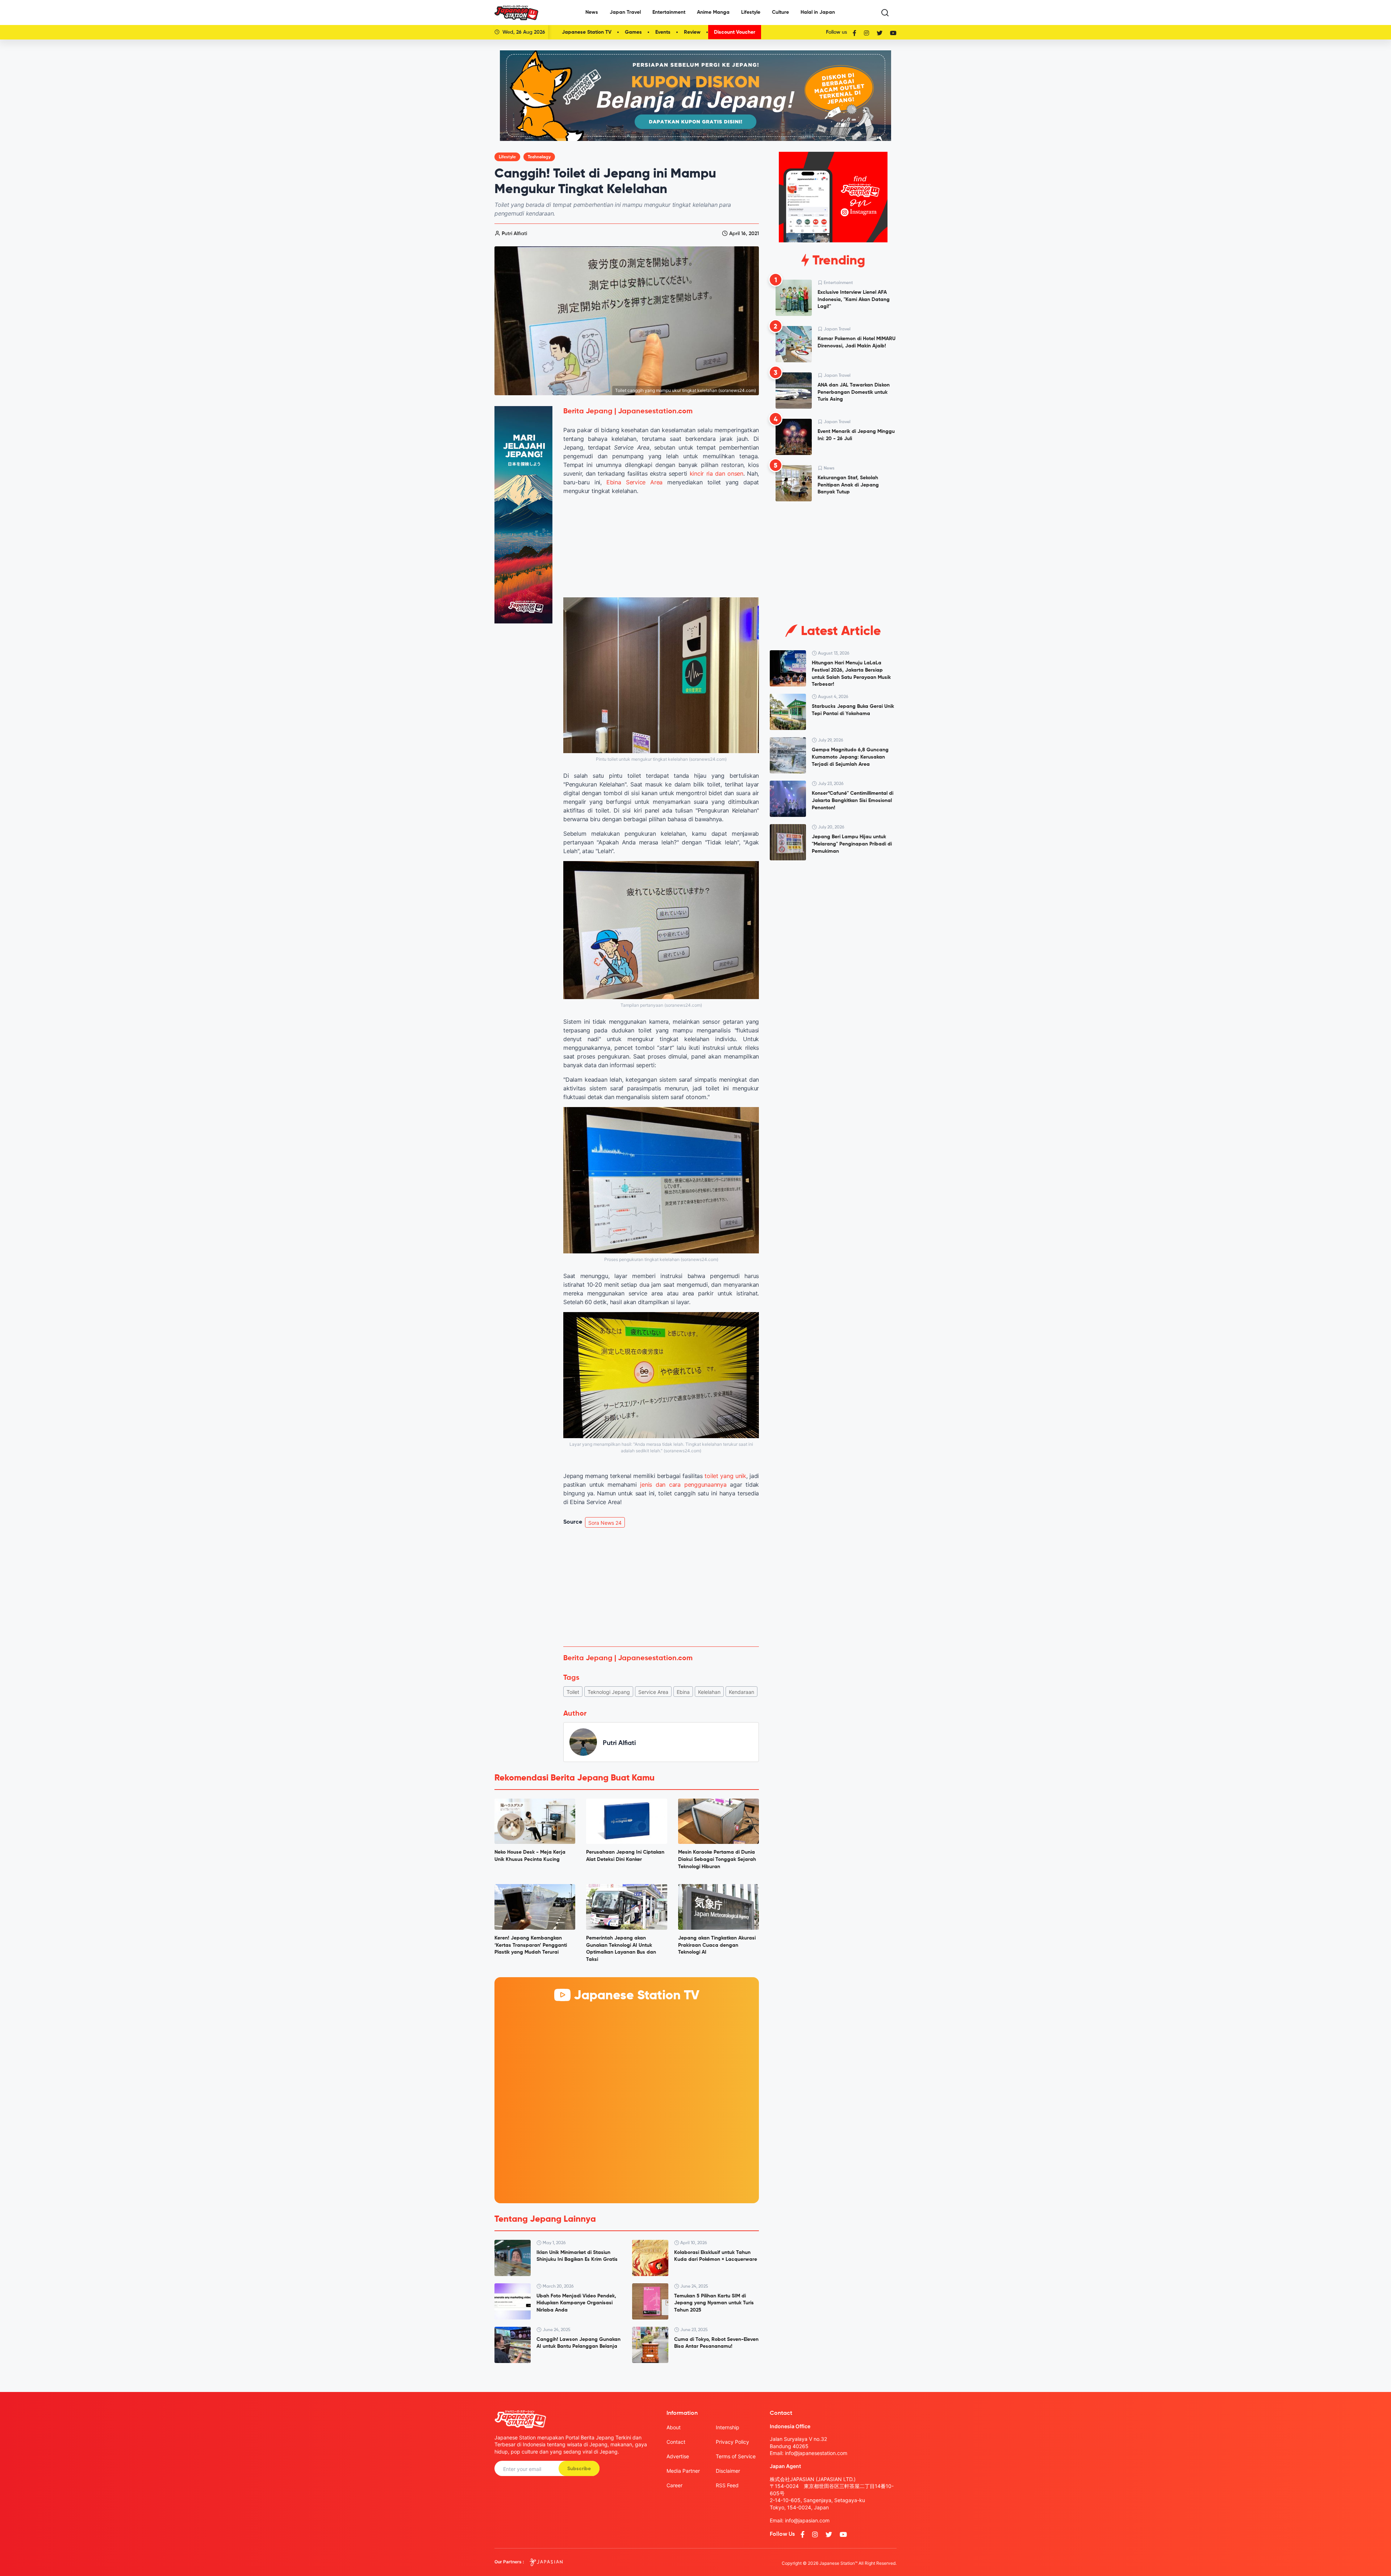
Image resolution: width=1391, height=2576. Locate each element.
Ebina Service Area (634, 482)
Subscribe (579, 2469)
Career (674, 2485)
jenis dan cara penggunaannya (683, 1485)
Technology (539, 157)
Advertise (678, 2456)
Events (663, 32)
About (674, 2427)
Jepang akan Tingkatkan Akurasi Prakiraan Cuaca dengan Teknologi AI (717, 1945)
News (592, 12)
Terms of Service (736, 2456)
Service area (653, 1692)
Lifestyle (751, 12)
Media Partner (683, 2471)
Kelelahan (709, 1692)
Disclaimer (728, 2471)
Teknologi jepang (609, 1692)
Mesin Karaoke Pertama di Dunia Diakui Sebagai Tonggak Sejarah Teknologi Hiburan (717, 1859)
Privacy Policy (732, 2442)
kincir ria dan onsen (717, 473)
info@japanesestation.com (816, 2453)
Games (633, 32)
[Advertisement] (661, 1587)
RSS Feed (727, 2485)
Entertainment (669, 12)
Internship (728, 2427)
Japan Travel (625, 12)
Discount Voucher (735, 32)
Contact (676, 2442)
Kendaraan (742, 1692)
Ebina (683, 1692)
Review (692, 32)
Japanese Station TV (587, 32)
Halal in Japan (818, 12)
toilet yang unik (725, 1476)
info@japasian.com (807, 2520)
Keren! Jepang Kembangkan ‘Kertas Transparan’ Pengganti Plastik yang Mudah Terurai (531, 1945)
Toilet (573, 1692)
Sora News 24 (605, 1523)
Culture (780, 12)
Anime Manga (713, 12)
